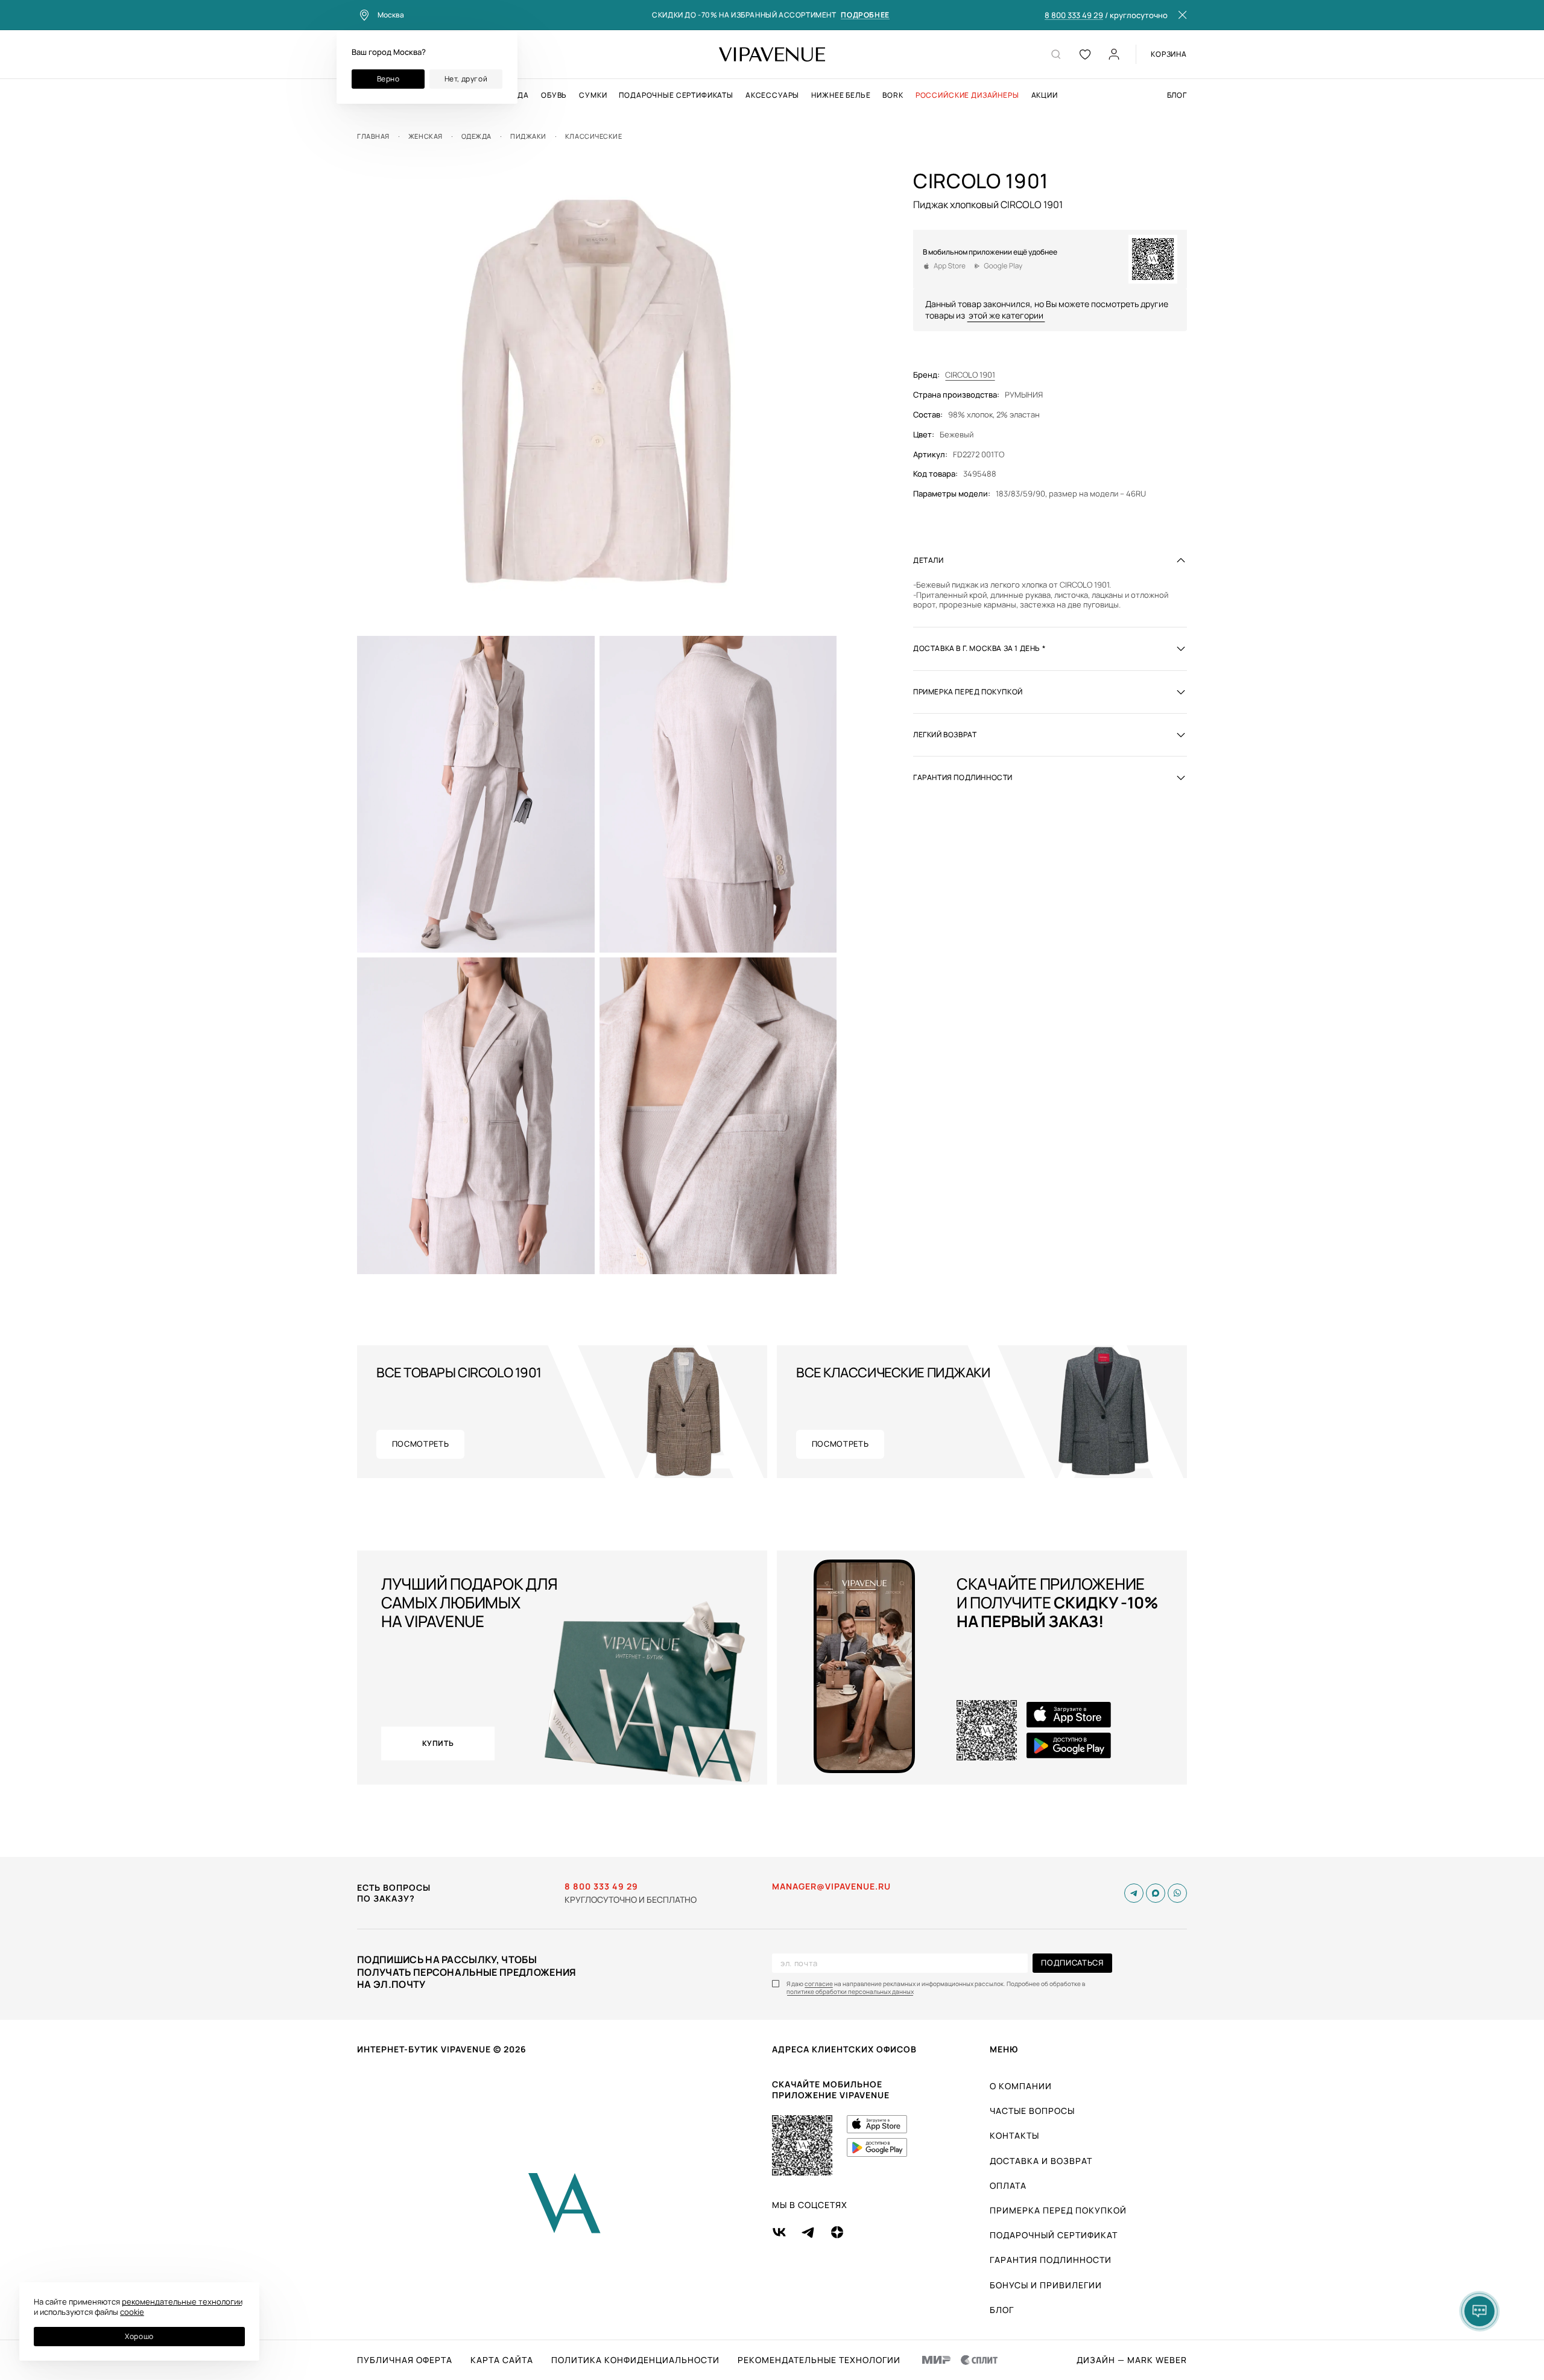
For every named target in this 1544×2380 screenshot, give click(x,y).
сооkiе (132, 2312)
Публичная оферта (405, 2360)
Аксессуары (772, 95)
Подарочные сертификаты (676, 95)
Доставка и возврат (1041, 2161)
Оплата (1008, 2185)
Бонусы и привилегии (1046, 2285)
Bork (893, 95)
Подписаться (1072, 1963)
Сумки (593, 95)
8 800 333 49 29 (1074, 16)
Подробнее (865, 15)
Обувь (554, 95)
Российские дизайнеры (967, 95)
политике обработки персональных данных (850, 1992)
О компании (1021, 2086)
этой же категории (1006, 315)
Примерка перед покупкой (1058, 2210)
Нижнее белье (841, 95)
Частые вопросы (1032, 2111)
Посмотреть (421, 1444)
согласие (819, 1984)
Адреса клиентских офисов (844, 2049)
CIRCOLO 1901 (970, 375)
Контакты (1014, 2135)
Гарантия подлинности (1051, 2260)
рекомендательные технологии (182, 2302)
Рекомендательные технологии (819, 2360)
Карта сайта (502, 2360)
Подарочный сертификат (1054, 2235)
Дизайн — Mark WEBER (1132, 2360)
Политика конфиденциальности (635, 2360)
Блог (1177, 95)
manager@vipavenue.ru (831, 1887)
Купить (438, 1743)
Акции (1045, 95)
